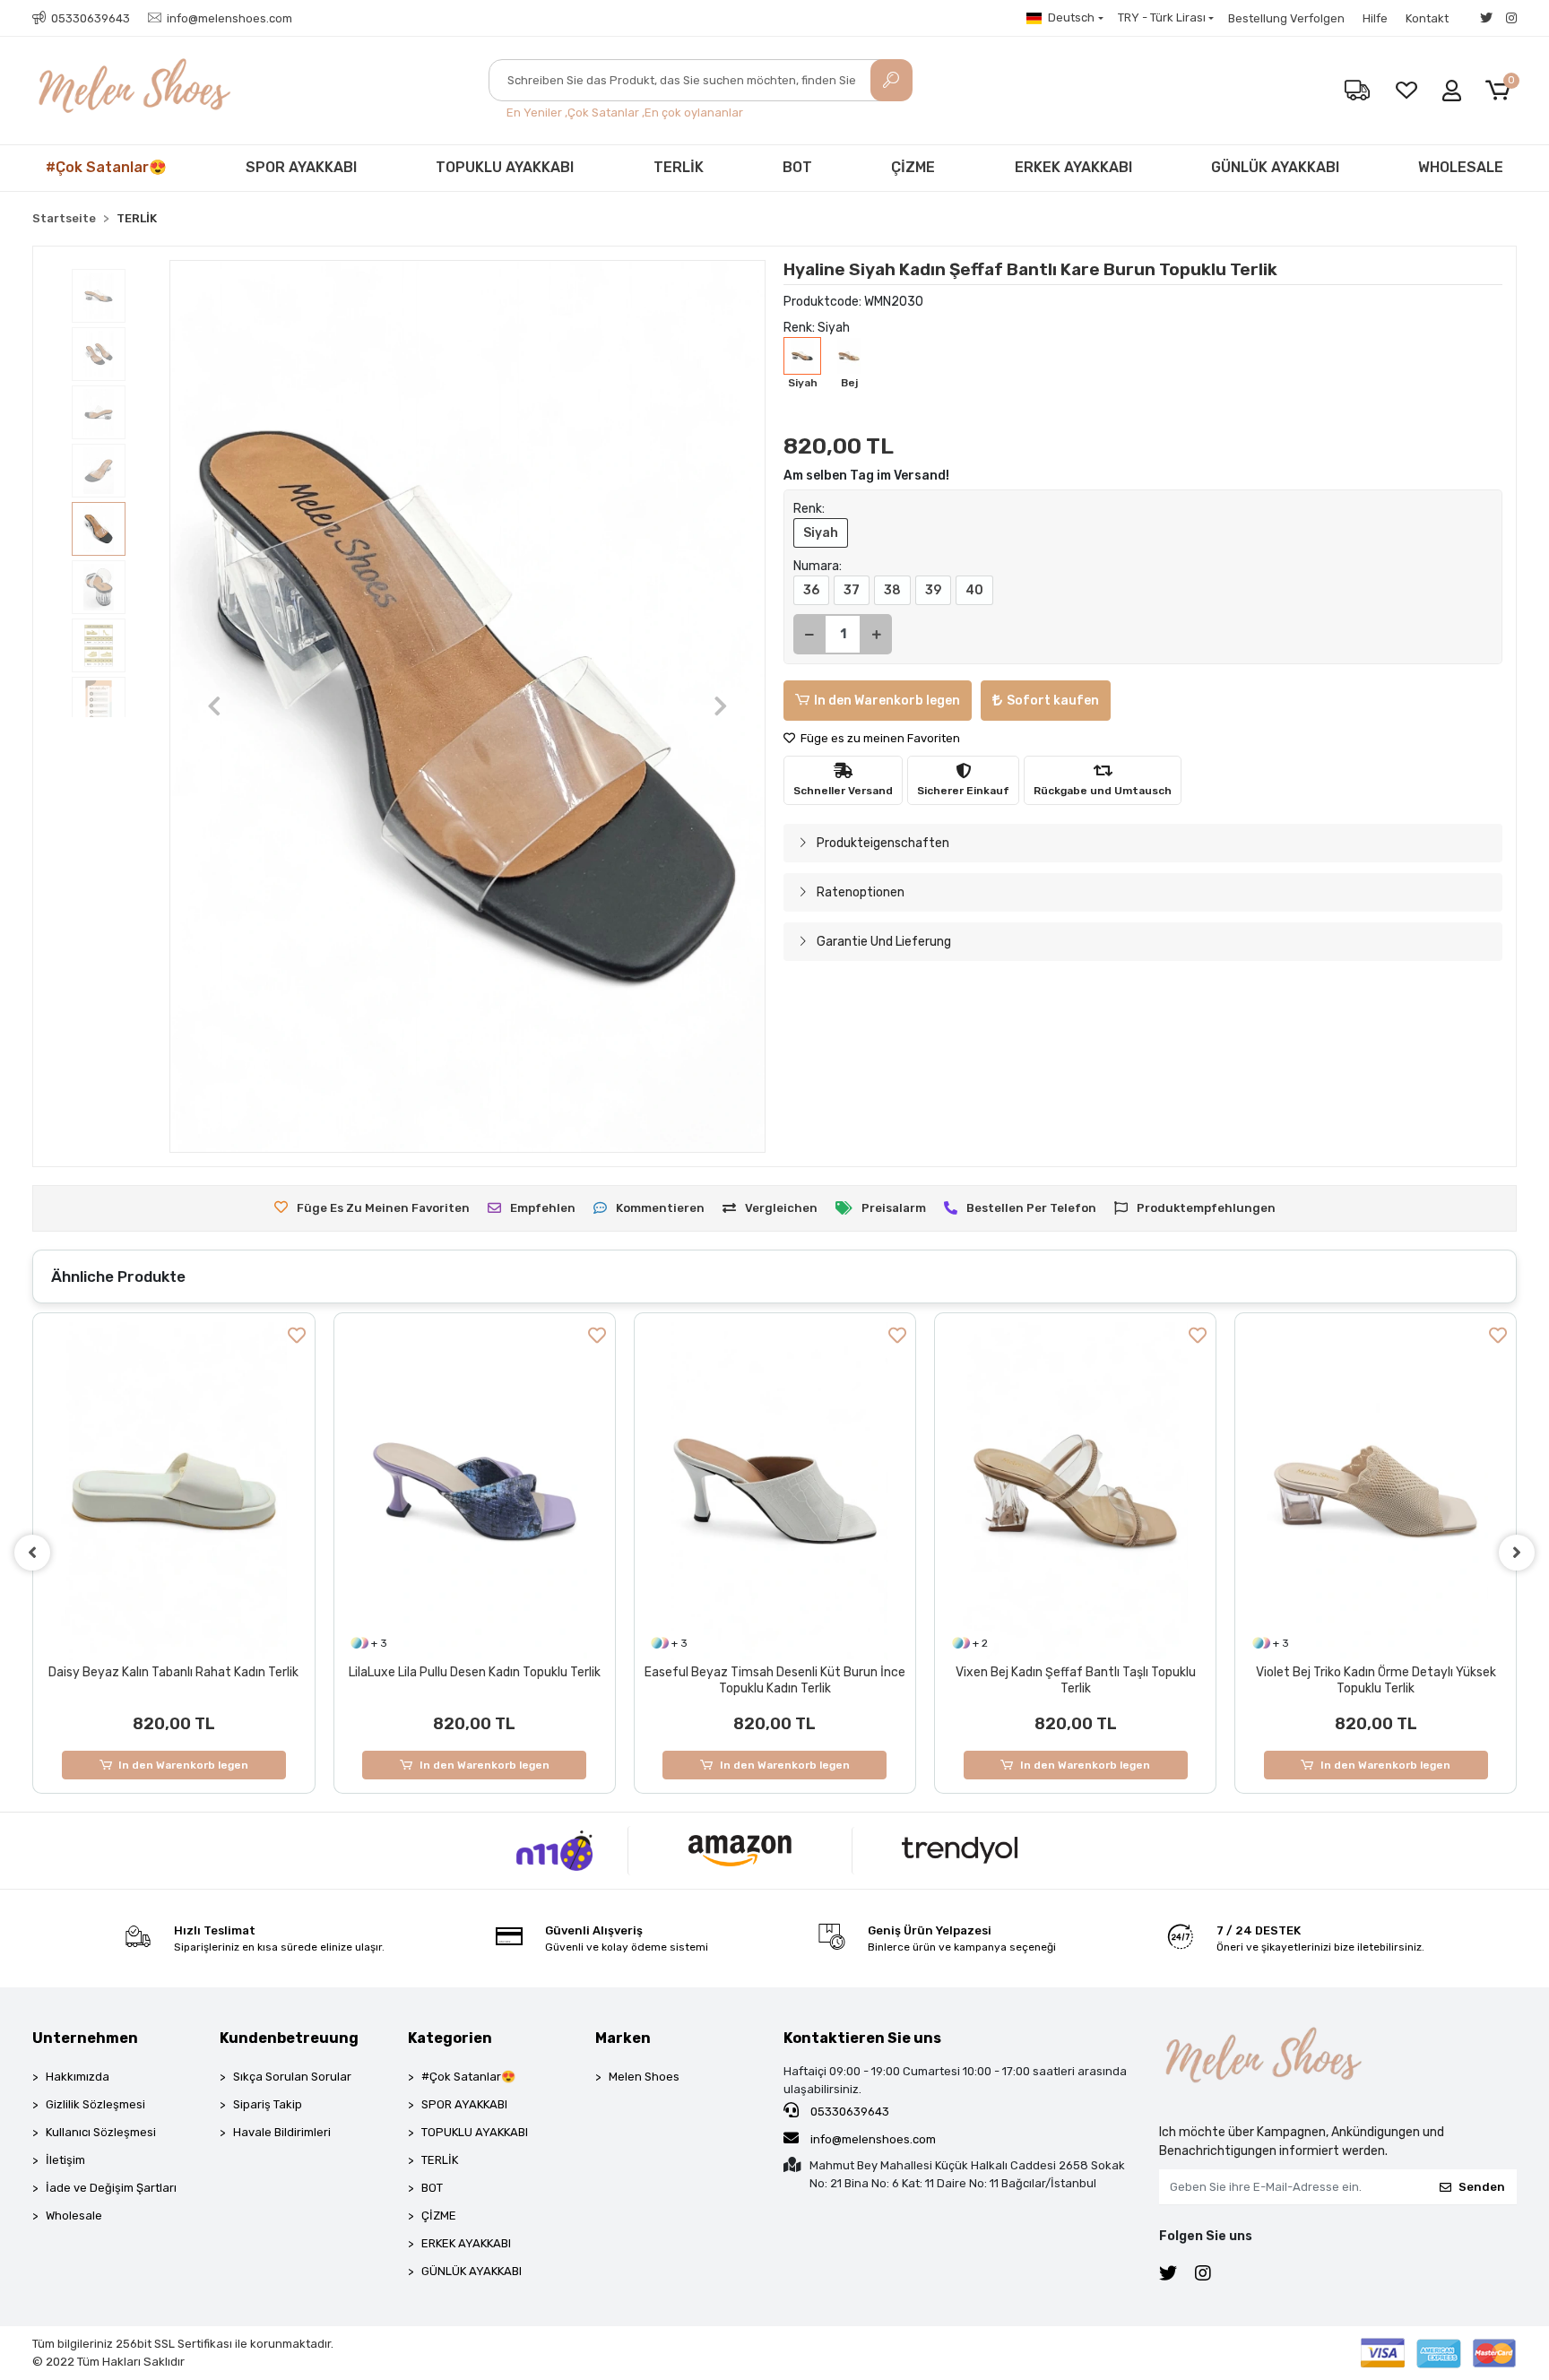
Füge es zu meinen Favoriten (879, 738)
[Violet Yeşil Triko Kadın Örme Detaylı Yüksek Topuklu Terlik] (1376, 1491)
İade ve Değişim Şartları (111, 2188)
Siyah (821, 533)
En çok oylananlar (694, 113)
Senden (1482, 2187)
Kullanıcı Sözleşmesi (101, 2132)
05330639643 (848, 2112)
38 (892, 590)
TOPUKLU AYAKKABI (505, 167)
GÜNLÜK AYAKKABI (1275, 167)
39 (933, 590)
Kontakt (1427, 18)
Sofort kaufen (1053, 701)
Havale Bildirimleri (282, 2132)
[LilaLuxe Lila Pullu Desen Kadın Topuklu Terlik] (174, 1491)
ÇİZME (913, 167)
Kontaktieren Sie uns (862, 2038)
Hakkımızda (78, 2077)
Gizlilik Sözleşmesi (95, 2104)
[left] (32, 1553)
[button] (1501, 91)
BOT (797, 167)
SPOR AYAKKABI (301, 167)
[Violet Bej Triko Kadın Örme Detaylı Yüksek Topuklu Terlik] (1075, 1491)
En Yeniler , (537, 113)
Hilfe (1375, 18)
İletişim (65, 2160)
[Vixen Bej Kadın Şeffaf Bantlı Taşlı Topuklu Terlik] (775, 1491)
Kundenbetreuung (289, 2038)
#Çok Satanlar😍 (106, 167)
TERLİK (679, 167)
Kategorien (450, 2038)
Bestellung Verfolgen (1286, 18)
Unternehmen (85, 2038)
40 (974, 590)
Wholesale (74, 2216)
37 (852, 590)
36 (811, 590)
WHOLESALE (1461, 167)
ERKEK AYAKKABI (1073, 167)
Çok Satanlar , (606, 113)
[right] (1517, 1553)
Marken (623, 2038)
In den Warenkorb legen (887, 701)
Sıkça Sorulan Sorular (292, 2077)
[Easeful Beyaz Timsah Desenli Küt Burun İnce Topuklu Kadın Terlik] (475, 1491)
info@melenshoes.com (872, 2139)
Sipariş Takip (268, 2104)
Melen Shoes (644, 2077)
